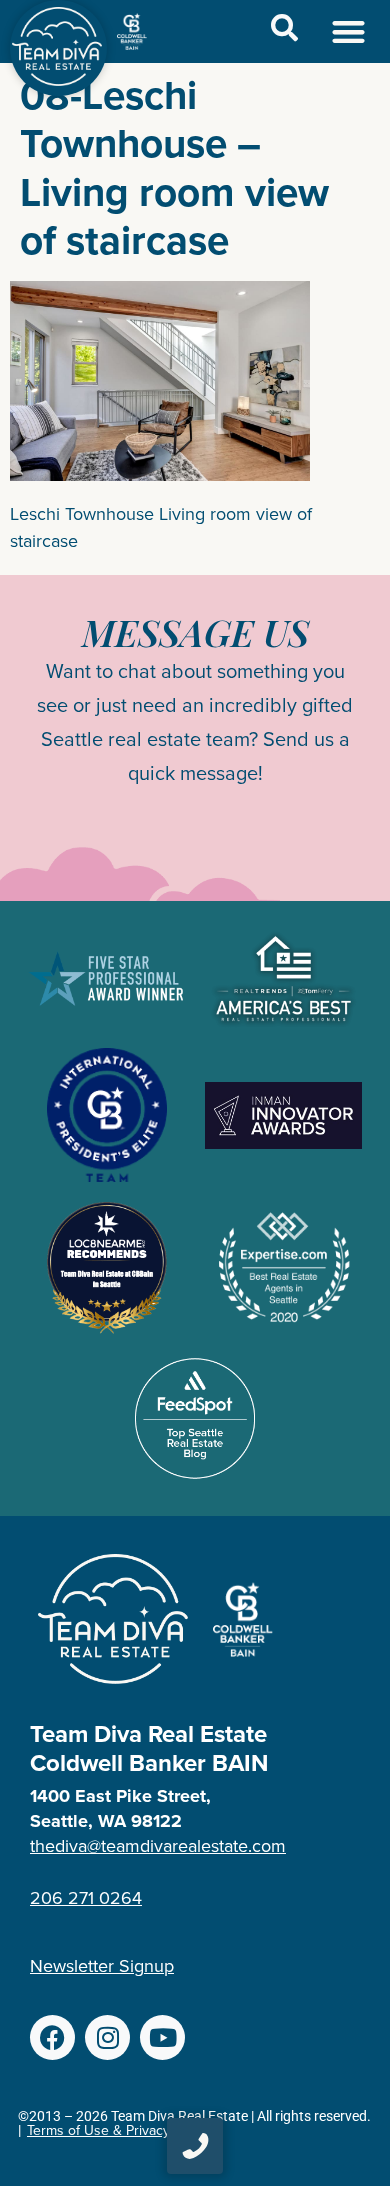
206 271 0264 (86, 1898)
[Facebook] (52, 2037)
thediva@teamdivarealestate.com (158, 1846)
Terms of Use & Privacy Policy (118, 2130)
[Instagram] (107, 2037)
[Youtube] (162, 2037)
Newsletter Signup (102, 1966)
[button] (349, 31)
